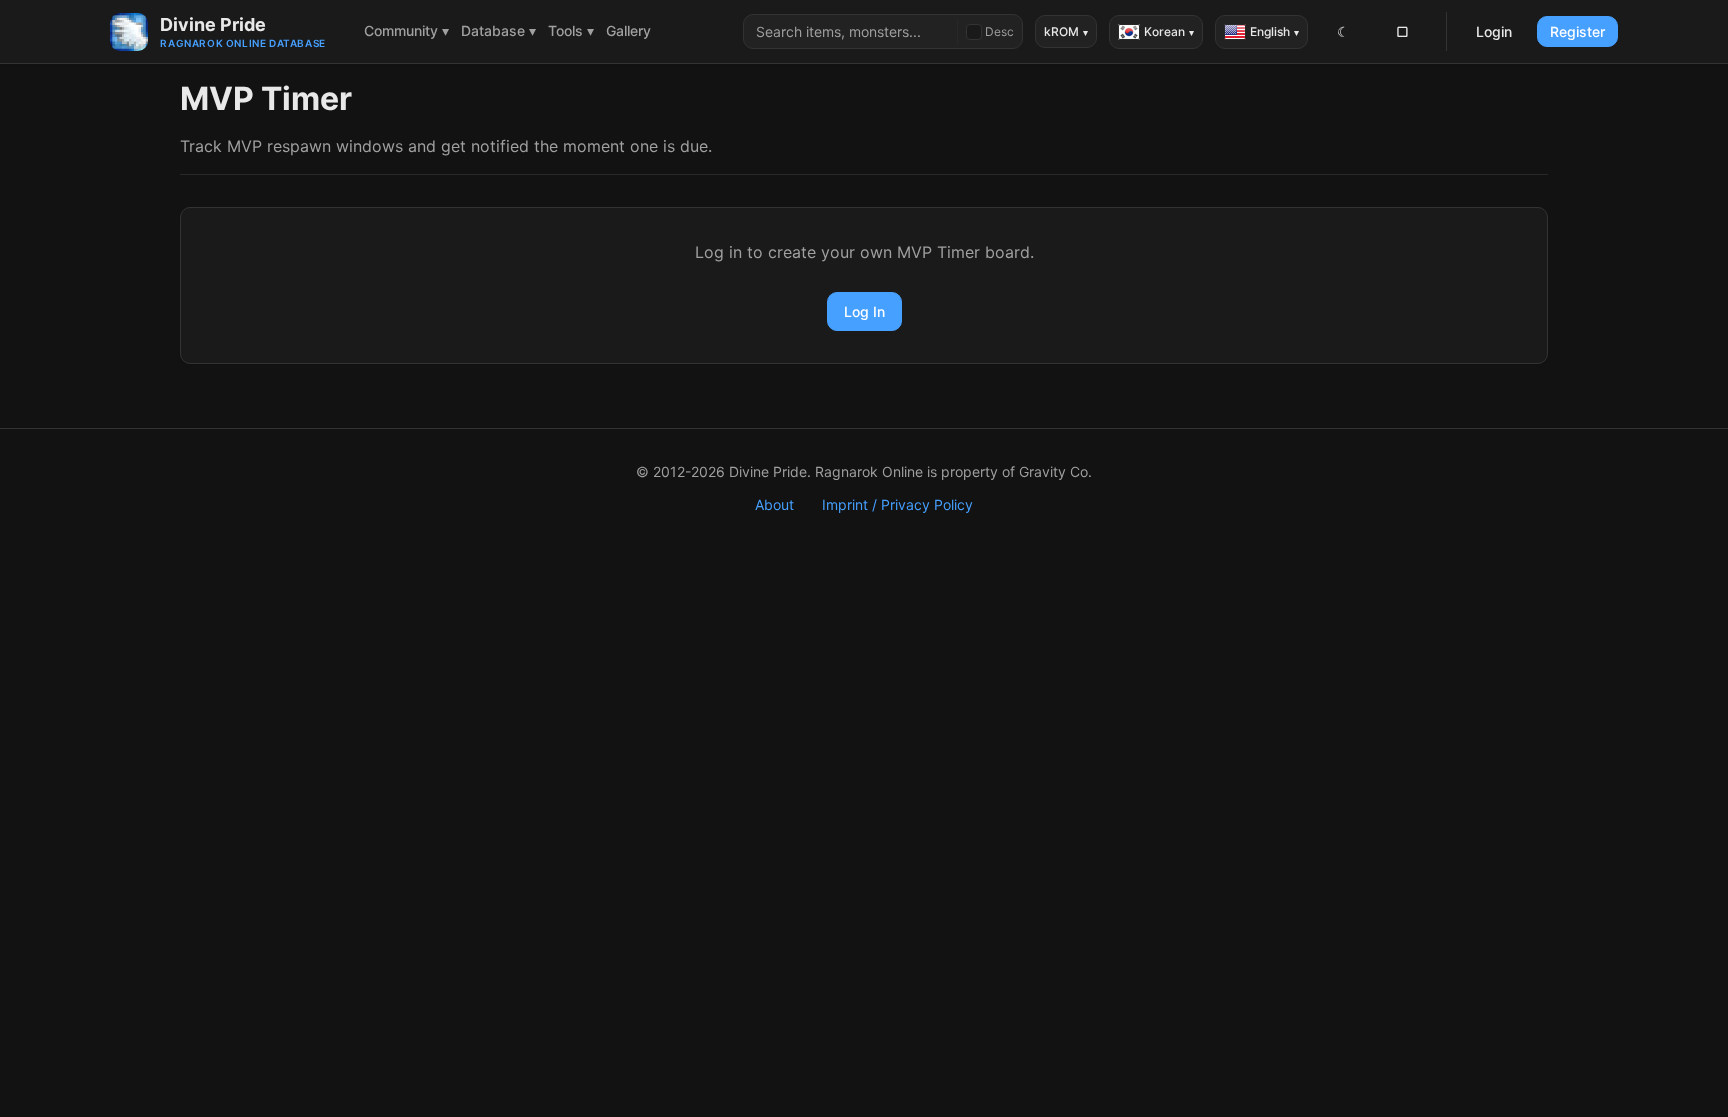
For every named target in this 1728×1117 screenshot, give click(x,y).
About (774, 504)
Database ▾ (498, 30)
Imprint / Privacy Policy (897, 504)
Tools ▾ (571, 30)
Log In (864, 311)
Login (1494, 31)
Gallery (628, 30)
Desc (999, 31)
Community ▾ (406, 30)
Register (1577, 31)
